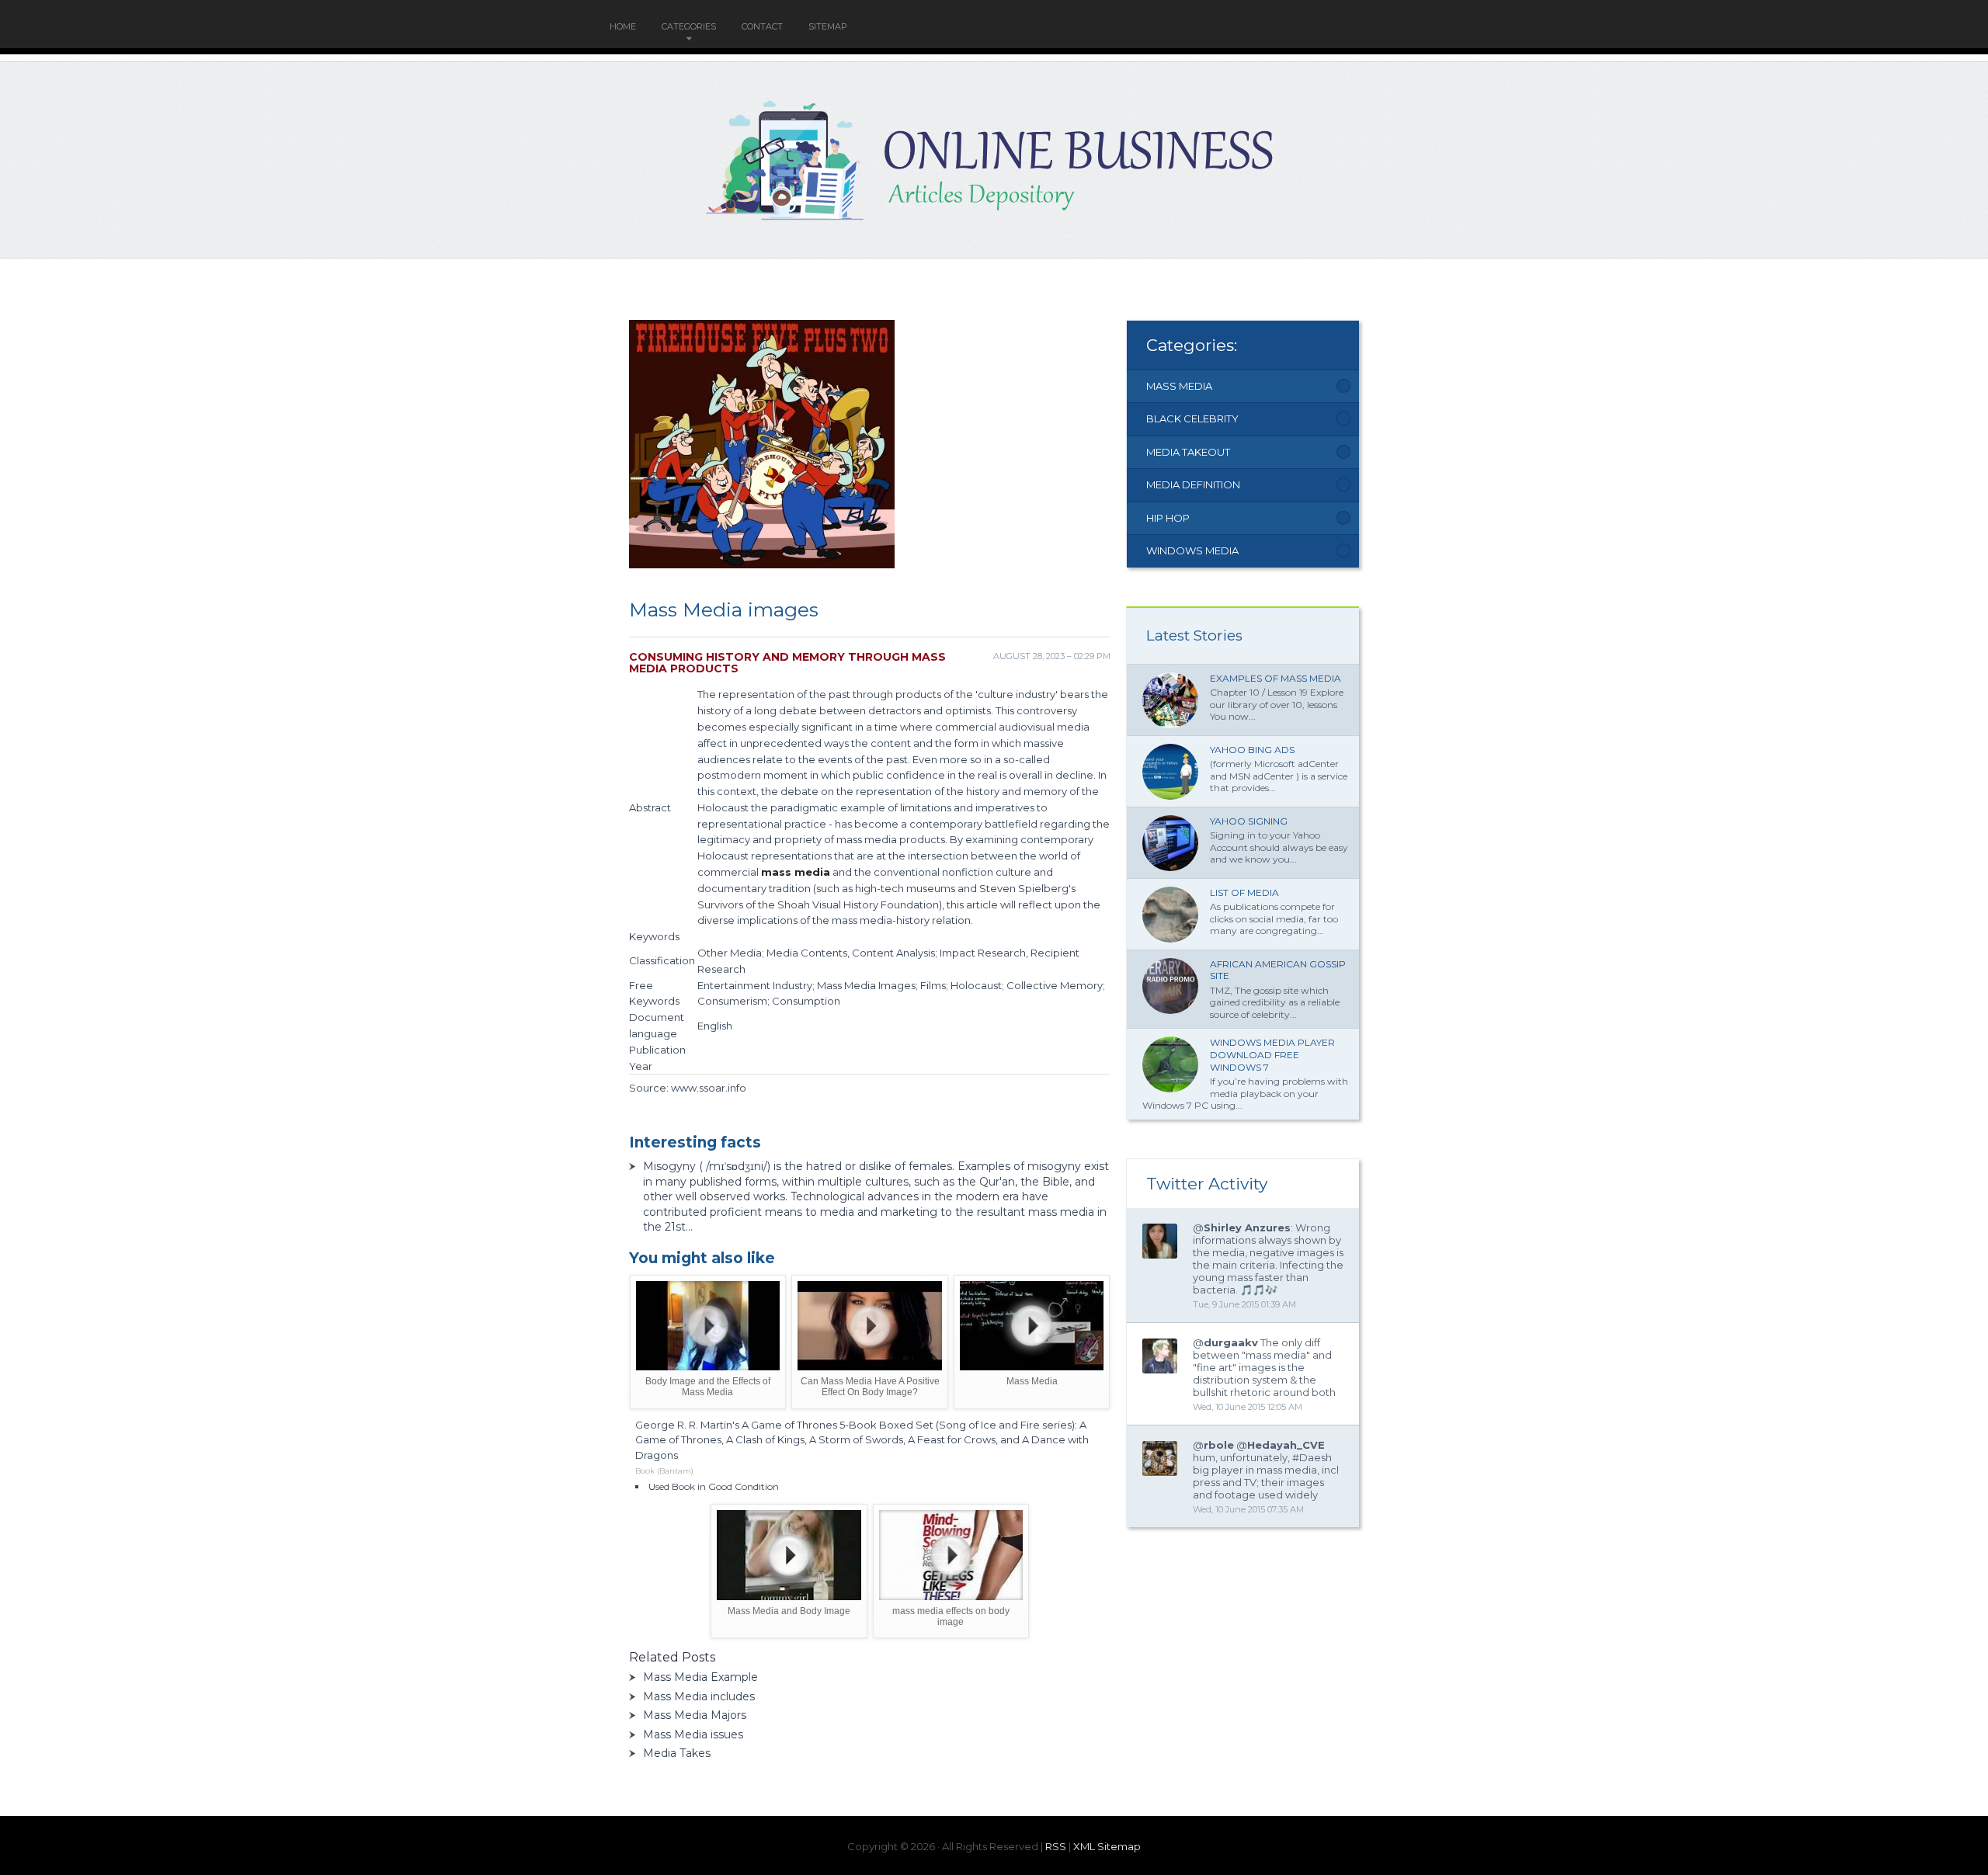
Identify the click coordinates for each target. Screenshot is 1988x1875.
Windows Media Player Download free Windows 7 (1272, 1054)
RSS (1056, 1846)
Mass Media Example (700, 1677)
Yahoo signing (1249, 821)
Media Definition (1193, 484)
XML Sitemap (1107, 1846)
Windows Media (1192, 550)
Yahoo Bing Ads (1252, 750)
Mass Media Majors (695, 1715)
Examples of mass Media (1276, 678)
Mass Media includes (699, 1696)
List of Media (1244, 892)
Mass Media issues (693, 1734)
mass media (796, 872)
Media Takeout (1188, 452)
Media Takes (677, 1753)
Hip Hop (1168, 518)
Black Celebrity (1192, 418)
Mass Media (1179, 386)
